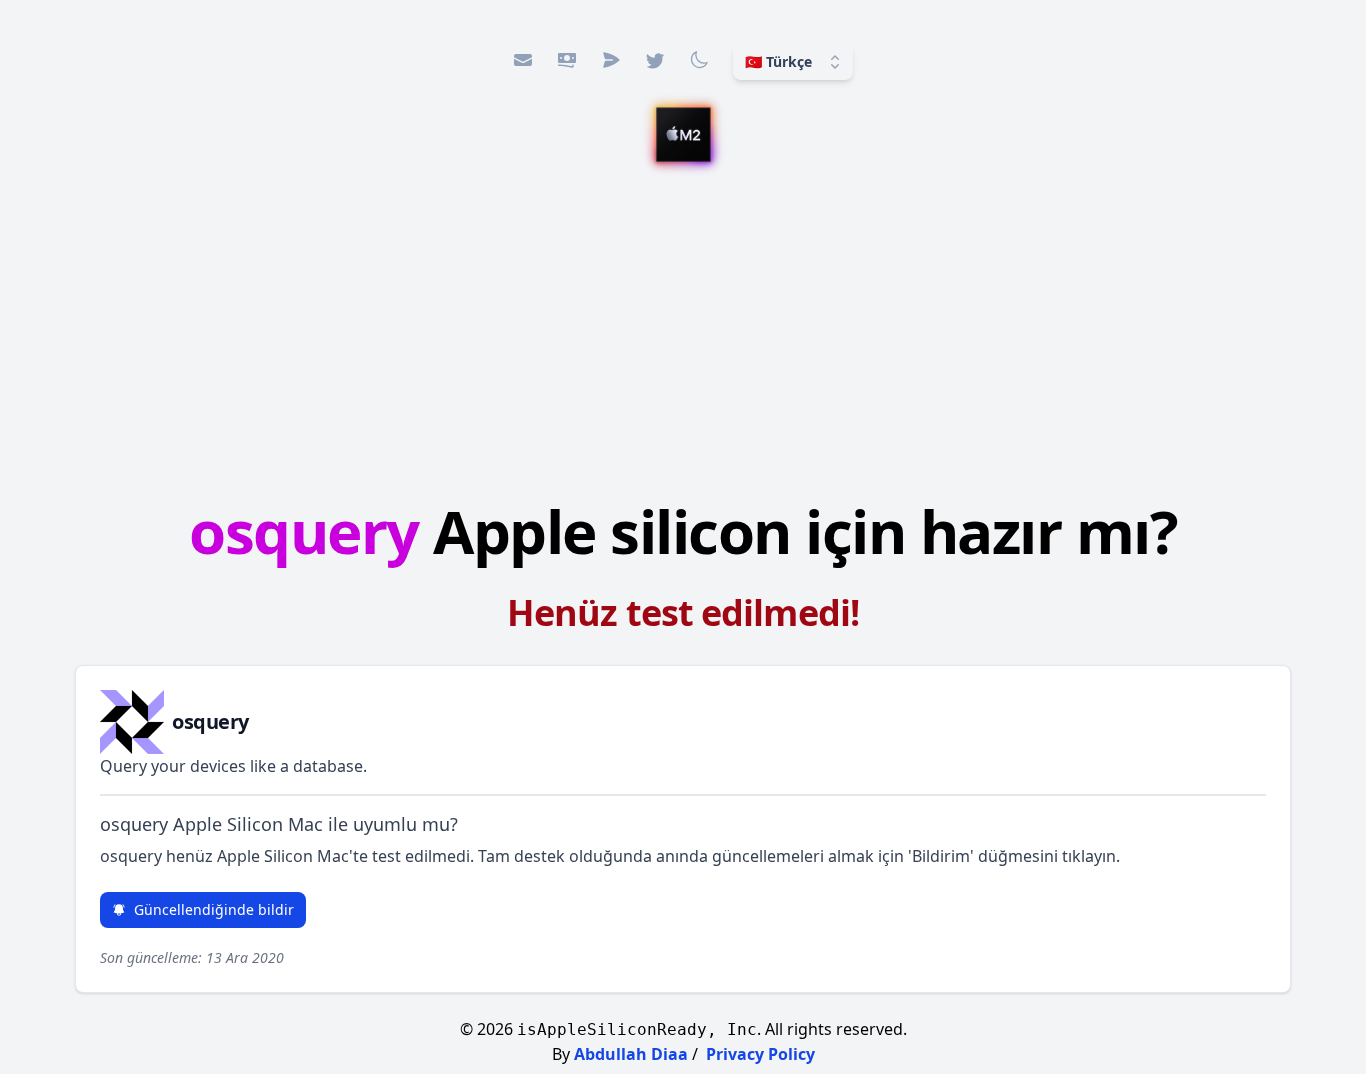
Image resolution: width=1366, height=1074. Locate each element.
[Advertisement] (683, 335)
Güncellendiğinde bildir (214, 909)
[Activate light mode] (699, 60)
